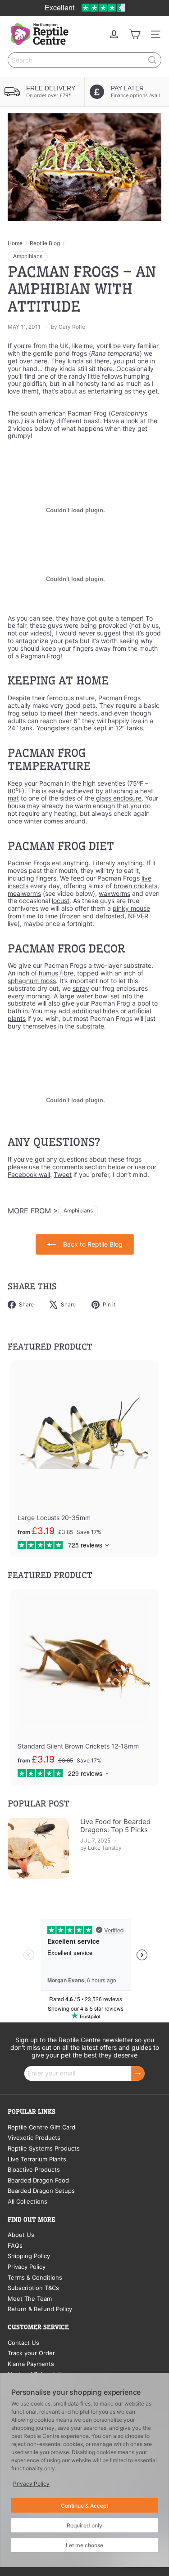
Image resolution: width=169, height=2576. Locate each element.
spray (81, 988)
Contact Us (23, 2343)
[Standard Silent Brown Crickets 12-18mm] (84, 1688)
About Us (21, 2235)
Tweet (63, 1174)
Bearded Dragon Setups (41, 2191)
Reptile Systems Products (44, 2148)
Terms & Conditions (35, 2277)
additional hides (95, 1011)
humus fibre (56, 973)
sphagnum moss (32, 981)
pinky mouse (131, 908)
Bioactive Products (34, 2169)
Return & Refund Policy (40, 2309)
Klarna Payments (31, 2364)
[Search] (152, 60)
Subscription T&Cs (33, 2288)
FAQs (15, 2245)
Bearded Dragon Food (38, 2180)
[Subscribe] (138, 2073)
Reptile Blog (45, 243)
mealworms (24, 893)
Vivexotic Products (34, 2138)
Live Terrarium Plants (37, 2159)
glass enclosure (119, 798)
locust (61, 901)
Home (15, 243)
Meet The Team (30, 2299)
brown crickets (135, 886)
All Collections (27, 2201)
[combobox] (84, 60)
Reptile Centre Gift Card (41, 2127)
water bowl (92, 996)
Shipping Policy (29, 2256)
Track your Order (31, 2353)
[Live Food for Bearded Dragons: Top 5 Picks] (38, 1848)
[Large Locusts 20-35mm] (84, 1459)
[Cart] (135, 34)
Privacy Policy (27, 2267)
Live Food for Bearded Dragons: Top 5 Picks (115, 1826)
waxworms (114, 893)
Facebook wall (29, 1174)
